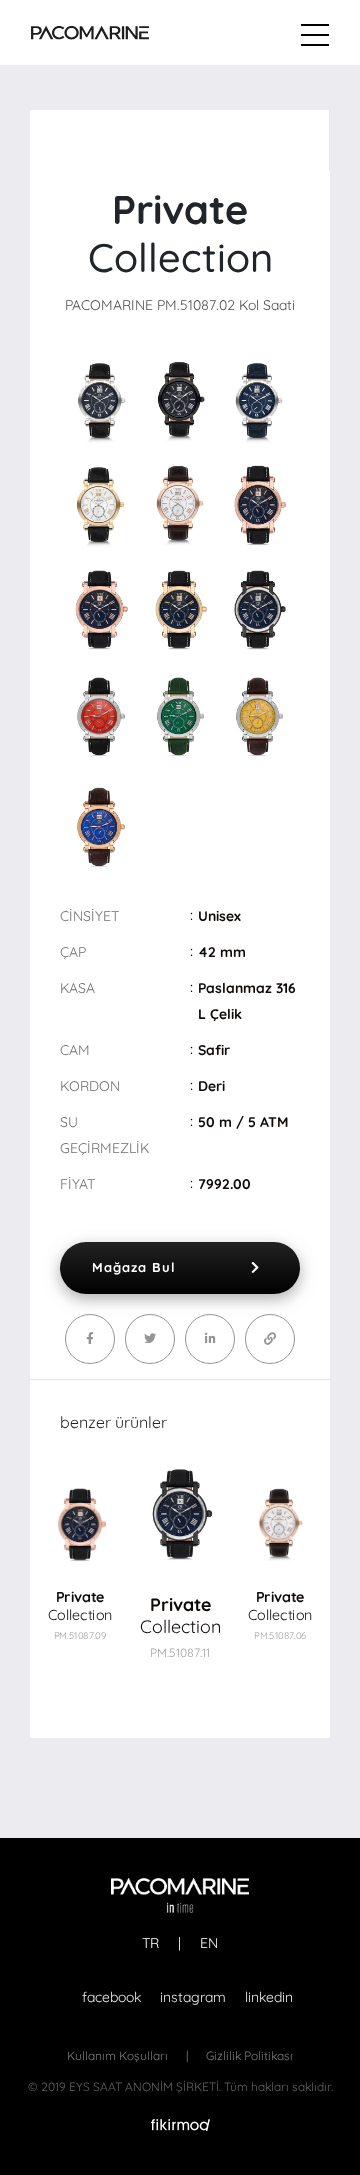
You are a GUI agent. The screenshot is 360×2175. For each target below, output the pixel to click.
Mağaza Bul (134, 1267)
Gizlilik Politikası (249, 2055)
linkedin (269, 1997)
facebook (111, 1997)
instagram (193, 1997)
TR (150, 1943)
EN (209, 1943)
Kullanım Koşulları (117, 2055)
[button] (282, 1544)
